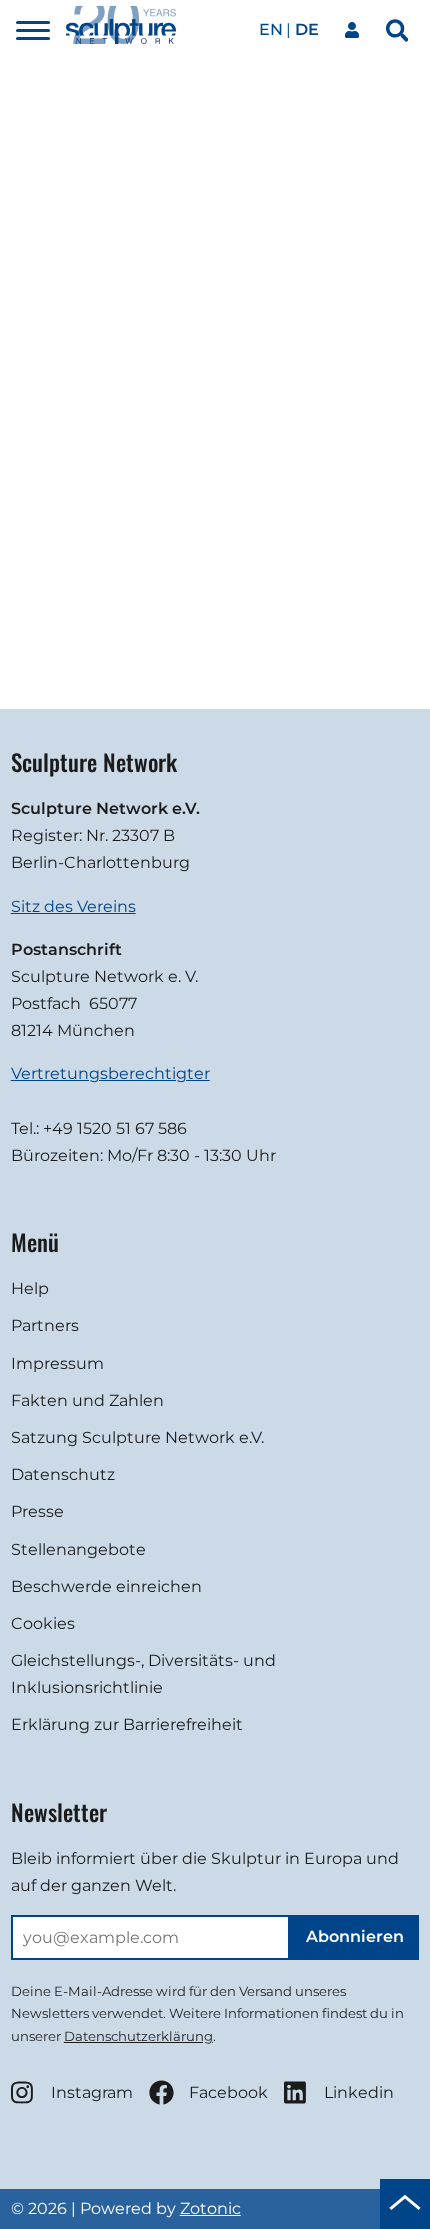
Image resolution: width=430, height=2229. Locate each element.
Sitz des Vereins (73, 906)
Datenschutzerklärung (138, 2036)
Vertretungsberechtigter (110, 1073)
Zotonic (210, 2208)
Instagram (92, 2092)
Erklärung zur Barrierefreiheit (127, 1724)
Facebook (228, 2092)
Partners (45, 1325)
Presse (37, 1511)
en (271, 29)
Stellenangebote (78, 1549)
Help (30, 1288)
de (307, 29)
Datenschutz (63, 1474)
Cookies (43, 1623)
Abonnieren (355, 1936)
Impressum (57, 1363)
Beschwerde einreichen (106, 1586)
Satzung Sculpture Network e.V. (137, 1437)
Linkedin (359, 2092)
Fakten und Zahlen (87, 1400)
